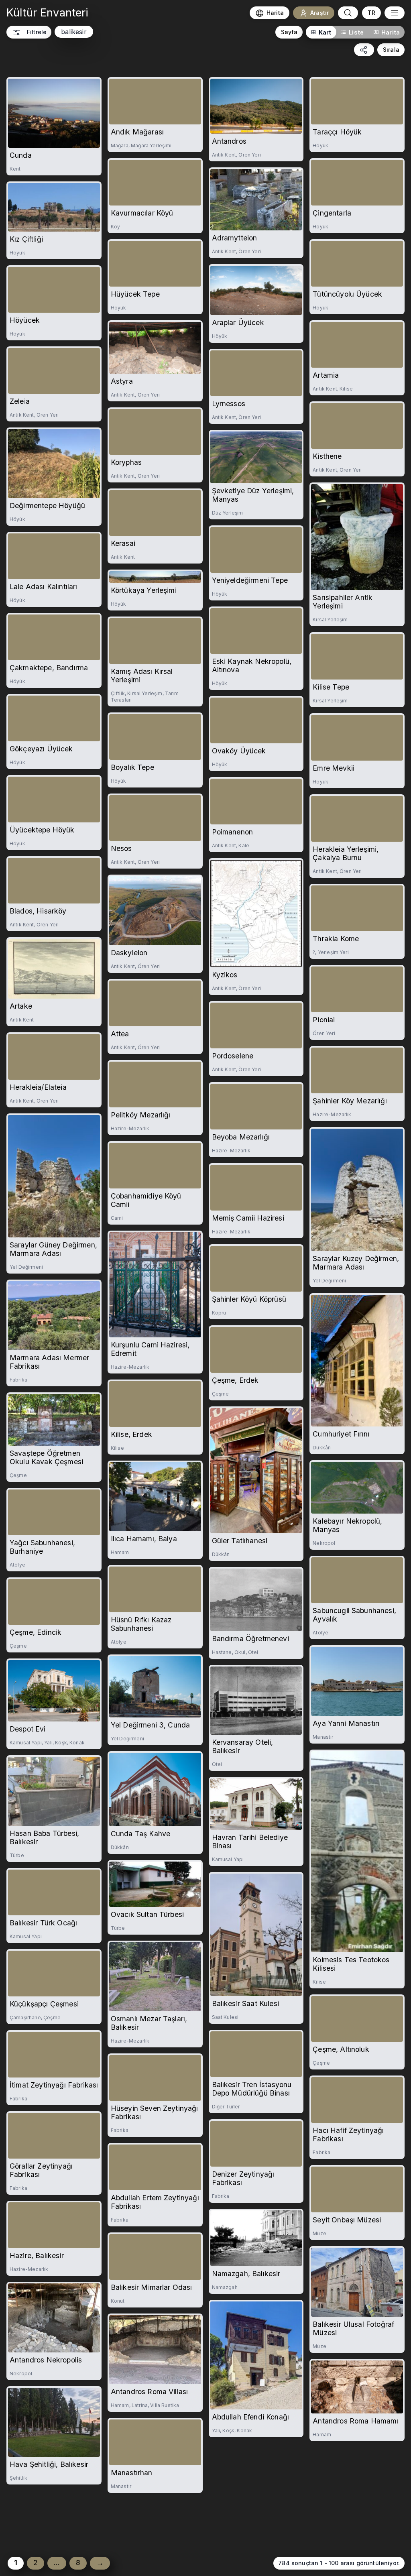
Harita (391, 32)
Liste (356, 32)
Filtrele (37, 32)
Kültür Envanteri (48, 13)
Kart (325, 32)
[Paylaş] (364, 50)
